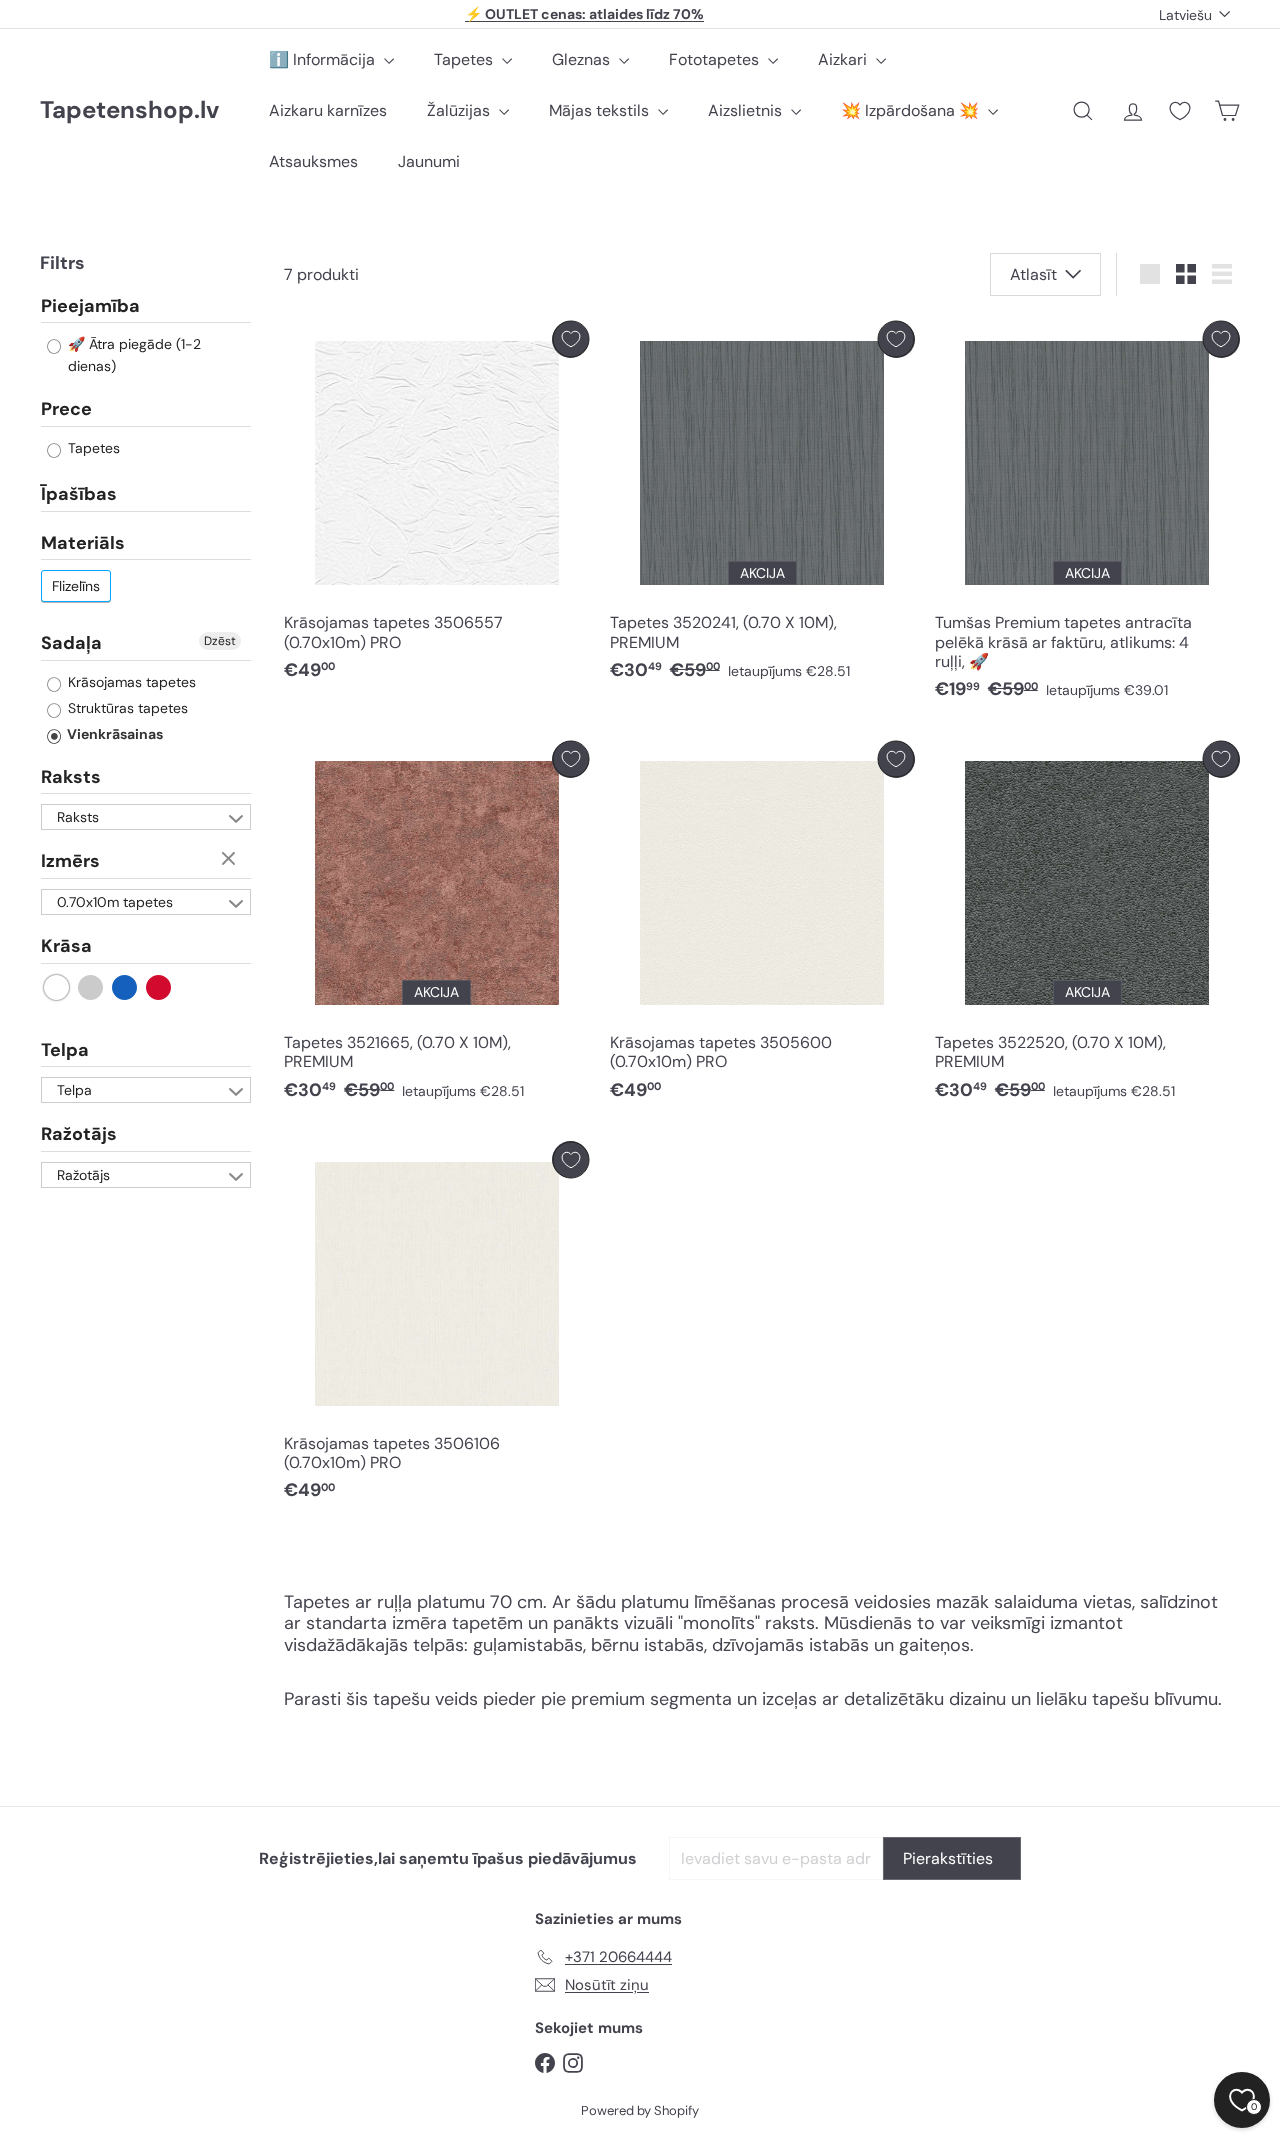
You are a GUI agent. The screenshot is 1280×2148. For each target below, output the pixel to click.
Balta (57, 986)
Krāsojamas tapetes (130, 681)
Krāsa (66, 945)
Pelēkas (91, 986)
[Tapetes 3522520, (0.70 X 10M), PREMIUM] (1087, 926)
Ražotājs (79, 1134)
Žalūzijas (460, 110)
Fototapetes (716, 59)
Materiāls (83, 542)
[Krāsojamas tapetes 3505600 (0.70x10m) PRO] (762, 926)
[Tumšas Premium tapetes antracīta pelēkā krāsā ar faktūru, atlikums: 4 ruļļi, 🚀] (1087, 516)
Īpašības (79, 493)
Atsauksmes (313, 161)
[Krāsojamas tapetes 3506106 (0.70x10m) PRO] (436, 1326)
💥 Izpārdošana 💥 (912, 110)
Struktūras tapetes (126, 707)
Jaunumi (429, 161)
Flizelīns (76, 586)
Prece (66, 409)
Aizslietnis (747, 110)
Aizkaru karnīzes (328, 110)
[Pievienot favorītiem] (570, 339)
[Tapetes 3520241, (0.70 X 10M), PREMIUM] (762, 506)
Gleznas (583, 59)
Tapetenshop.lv (129, 110)
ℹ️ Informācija (324, 59)
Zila (125, 986)
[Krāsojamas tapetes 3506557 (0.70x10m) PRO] (436, 506)
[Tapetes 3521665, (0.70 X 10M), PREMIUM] (436, 926)
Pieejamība (90, 306)
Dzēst (220, 641)
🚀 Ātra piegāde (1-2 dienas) (132, 355)
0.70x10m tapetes (115, 901)
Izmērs (70, 861)
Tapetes (465, 59)
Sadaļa (71, 643)
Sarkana (159, 986)
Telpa (65, 1049)
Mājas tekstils (601, 110)
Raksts (71, 776)
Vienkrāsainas (113, 733)
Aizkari (844, 59)
